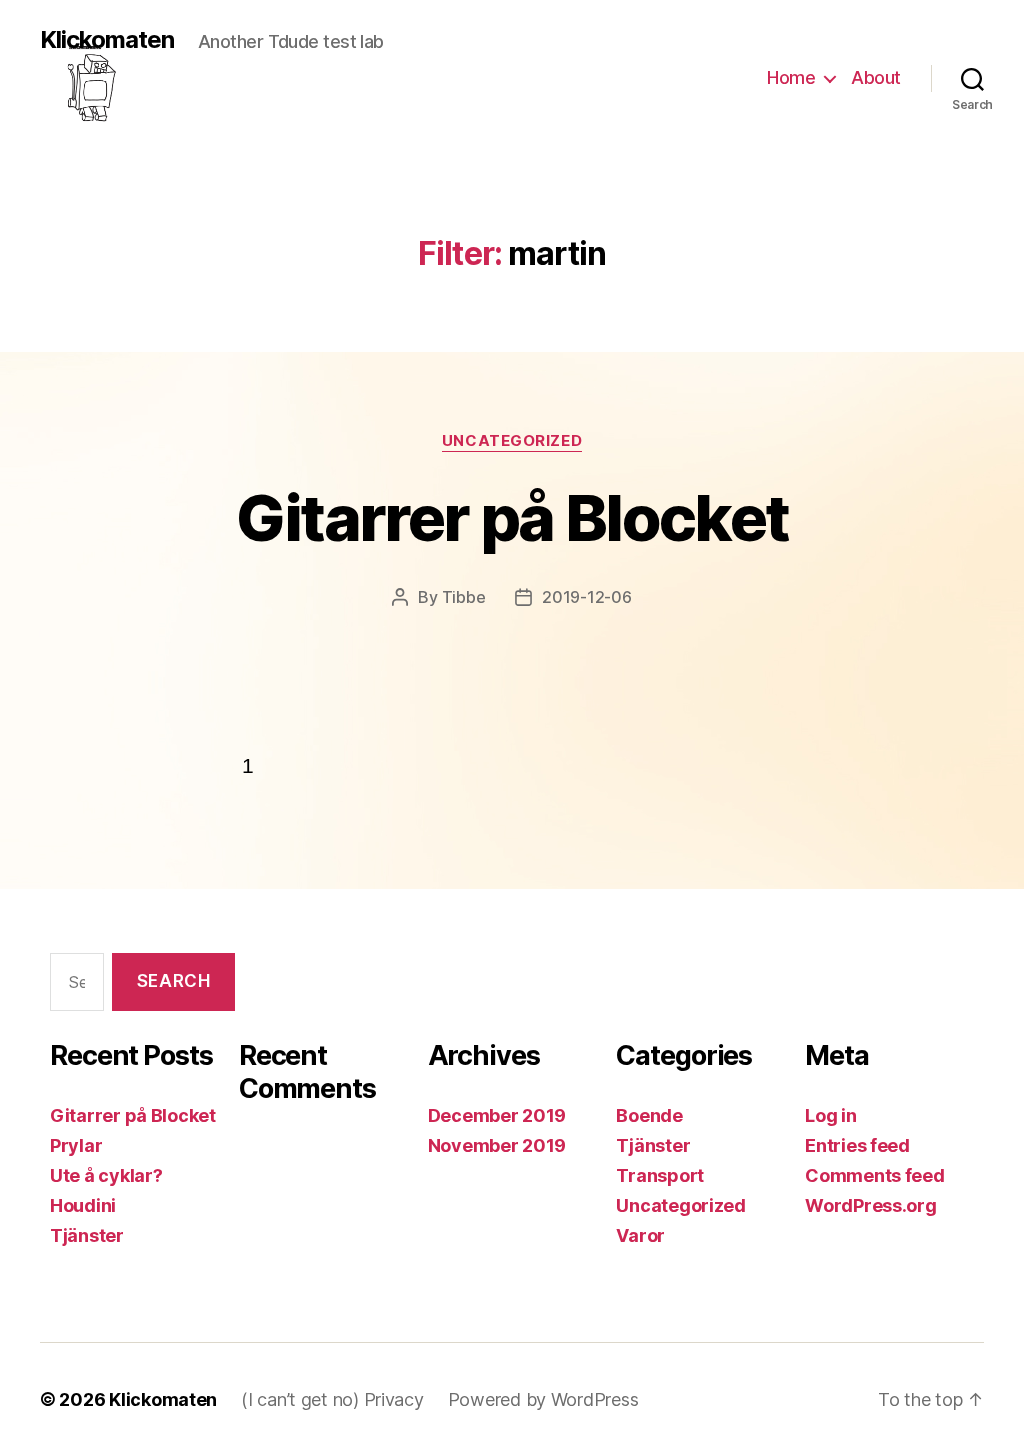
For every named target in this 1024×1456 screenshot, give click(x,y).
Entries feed (857, 1145)
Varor (640, 1235)
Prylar (76, 1145)
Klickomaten (107, 41)
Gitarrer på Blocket (512, 517)
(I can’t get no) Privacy (332, 1399)
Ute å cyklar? (106, 1175)
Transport (660, 1175)
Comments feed (875, 1175)
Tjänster (87, 1235)
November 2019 (497, 1145)
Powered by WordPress (543, 1399)
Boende (649, 1115)
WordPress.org (871, 1205)
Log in (830, 1115)
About (876, 77)
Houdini (83, 1205)
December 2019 (497, 1115)
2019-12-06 (586, 597)
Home (791, 77)
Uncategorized (512, 441)
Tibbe (464, 597)
